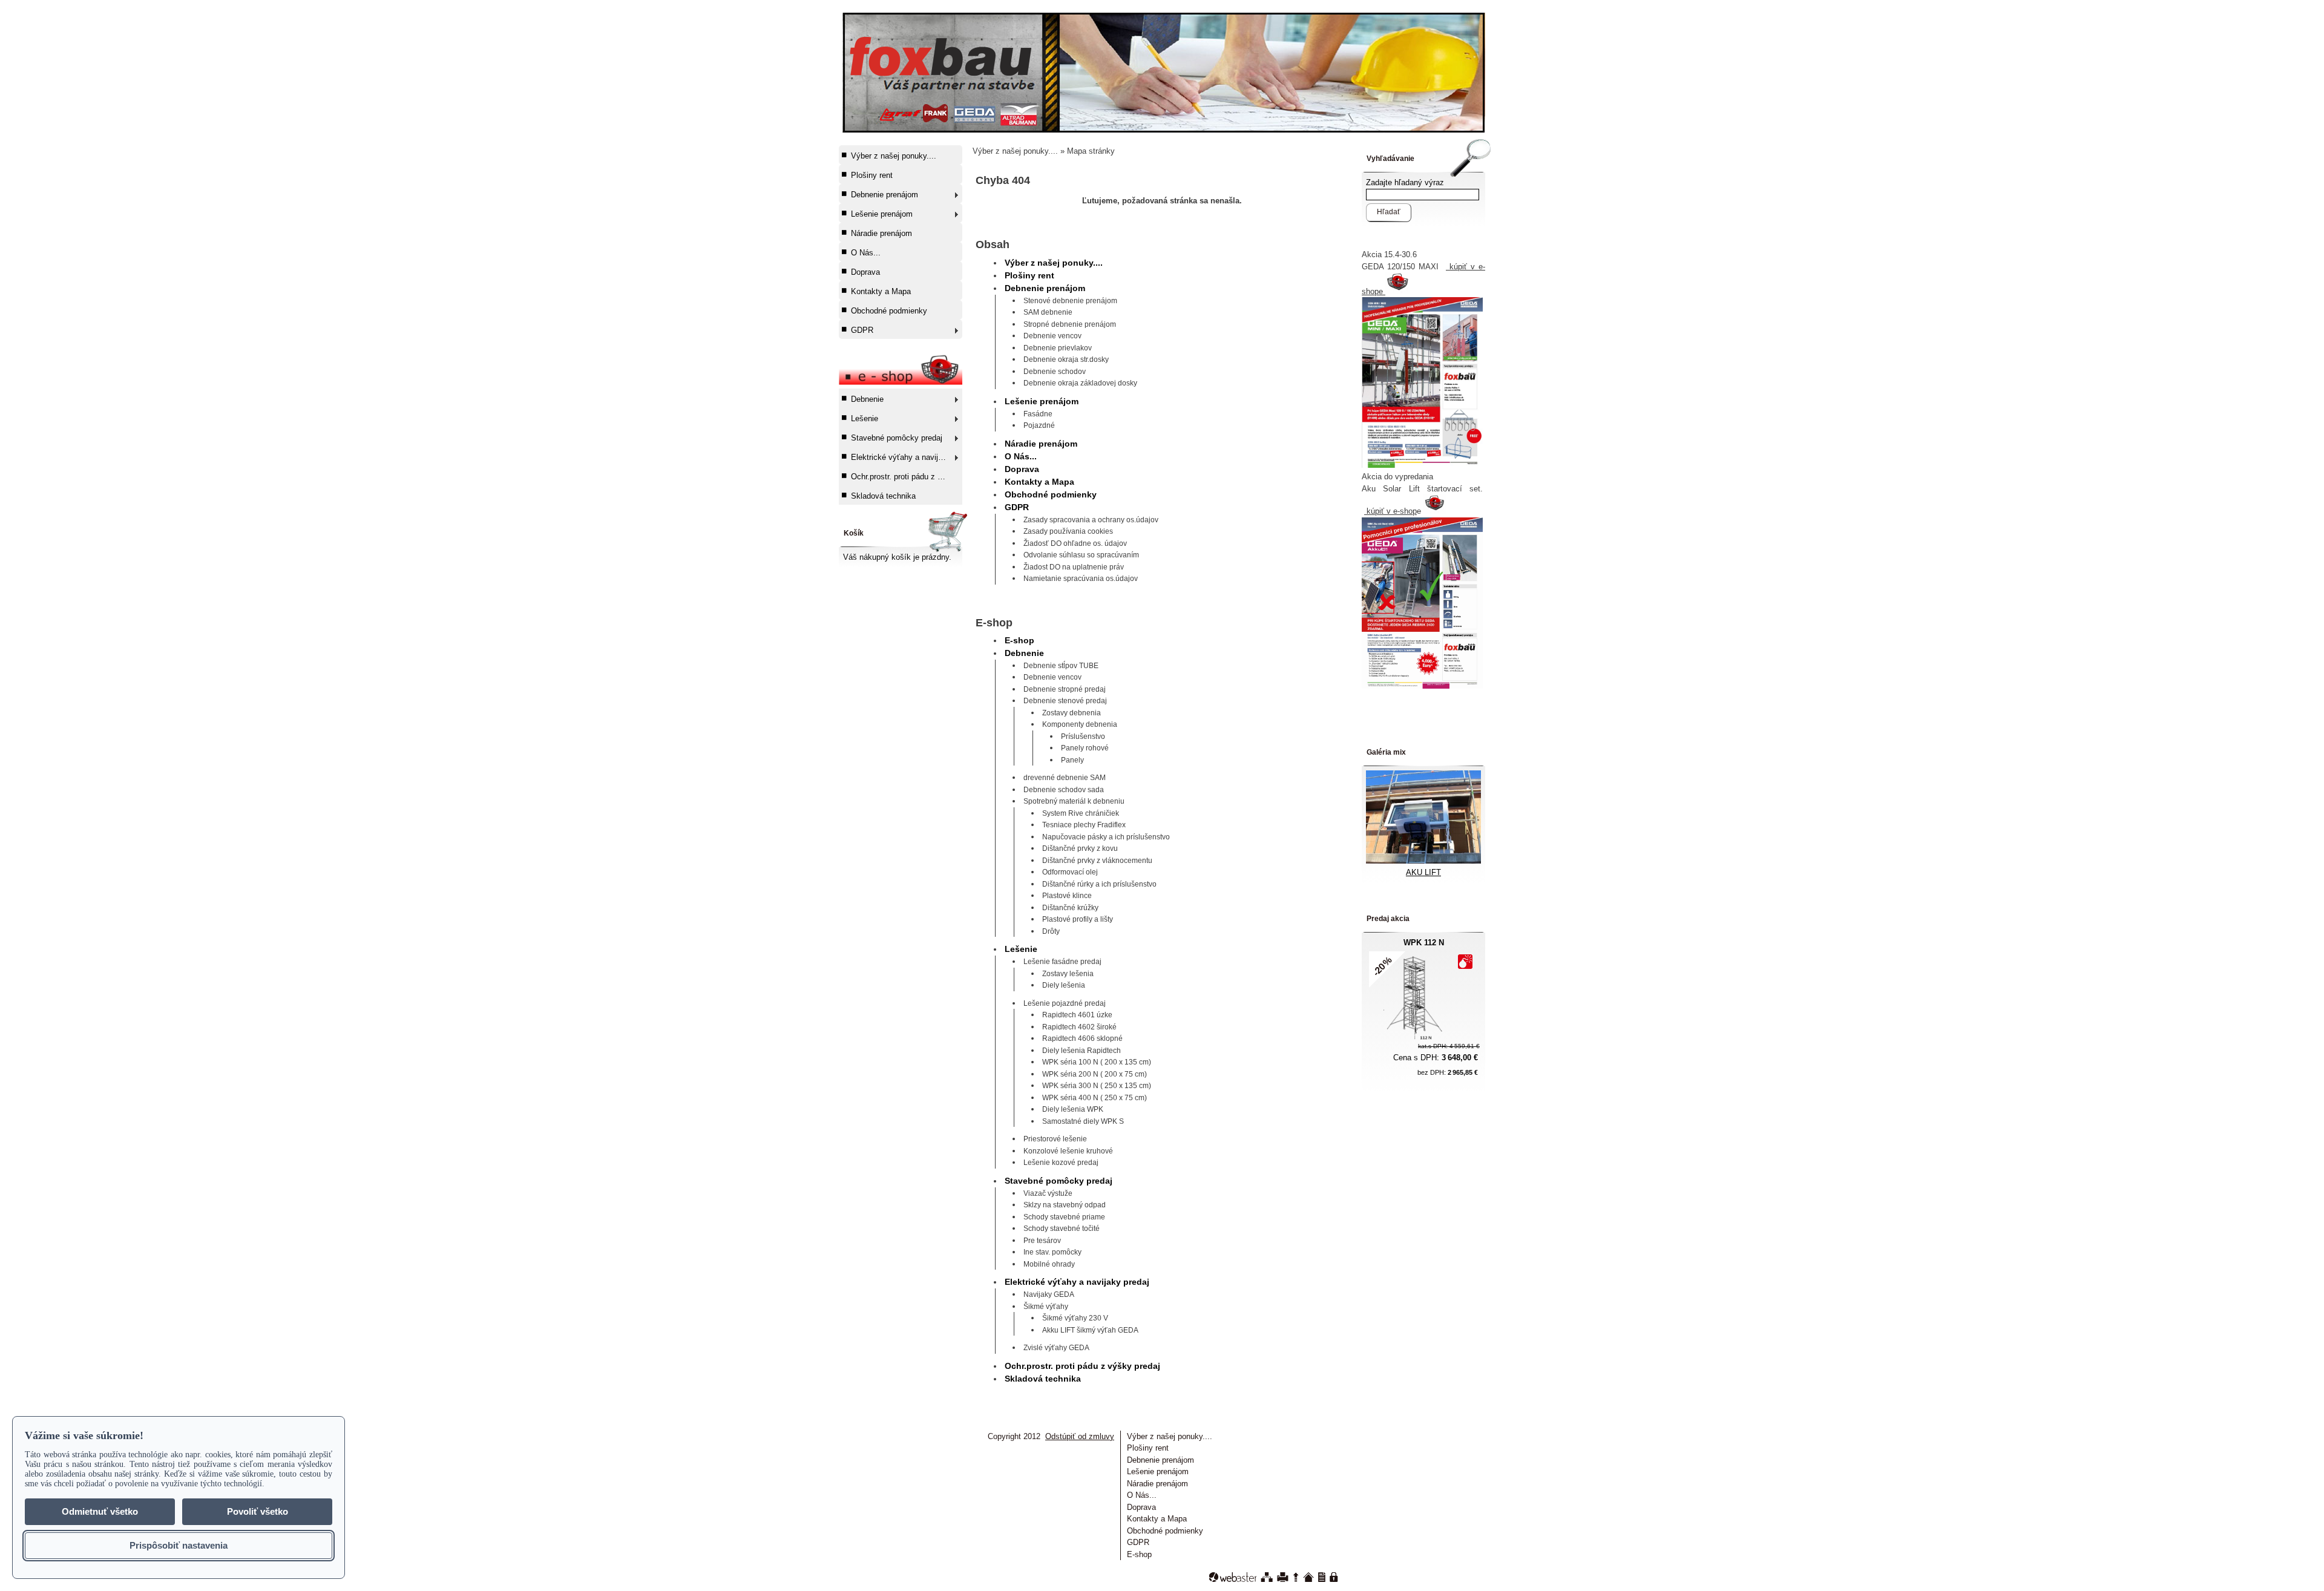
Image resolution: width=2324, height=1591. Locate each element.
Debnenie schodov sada (1064, 790)
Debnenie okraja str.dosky (1066, 359)
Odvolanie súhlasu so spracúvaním (1081, 555)
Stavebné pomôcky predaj (897, 438)
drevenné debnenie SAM (1065, 778)
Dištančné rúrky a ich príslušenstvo (1099, 884)
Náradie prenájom (881, 233)
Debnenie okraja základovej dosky (1080, 383)
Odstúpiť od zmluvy (1080, 1436)
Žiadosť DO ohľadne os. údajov (1075, 543)
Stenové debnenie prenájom (1070, 301)
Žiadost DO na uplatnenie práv (1074, 567)
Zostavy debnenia (1072, 713)
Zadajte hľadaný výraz (1405, 182)
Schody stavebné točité (1062, 1229)
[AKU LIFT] (1423, 861)
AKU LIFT (1423, 872)
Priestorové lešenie (1055, 1139)
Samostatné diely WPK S (1083, 1121)
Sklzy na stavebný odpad (1065, 1205)
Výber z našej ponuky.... (894, 156)
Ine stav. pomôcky (1052, 1252)
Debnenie (867, 399)
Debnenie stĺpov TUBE (1061, 666)
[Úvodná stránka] (1308, 1577)
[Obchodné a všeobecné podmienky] (1322, 1577)
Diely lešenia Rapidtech (1082, 1051)
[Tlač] (1283, 1577)
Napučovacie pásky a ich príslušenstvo (1106, 837)
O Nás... (866, 253)
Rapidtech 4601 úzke (1077, 1015)
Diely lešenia (1064, 985)
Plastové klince (1067, 896)
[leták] (1422, 686)
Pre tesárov (1042, 1241)
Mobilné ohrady (1049, 1264)
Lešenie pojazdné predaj (1065, 1003)
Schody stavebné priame (1064, 1217)
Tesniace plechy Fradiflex (1084, 825)
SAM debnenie (1048, 312)
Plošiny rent (872, 175)
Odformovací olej (1070, 872)
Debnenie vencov (1052, 336)
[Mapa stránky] (1267, 1577)
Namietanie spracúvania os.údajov (1081, 579)
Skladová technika (883, 496)
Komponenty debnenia (1080, 724)
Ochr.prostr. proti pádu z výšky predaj (906, 477)
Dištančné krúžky (1070, 908)
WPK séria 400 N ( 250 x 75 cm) (1095, 1098)
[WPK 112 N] (1416, 1039)
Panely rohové (1085, 748)
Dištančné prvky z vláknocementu (1097, 861)
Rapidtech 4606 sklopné (1082, 1038)
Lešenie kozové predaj (1061, 1163)
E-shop (1019, 640)
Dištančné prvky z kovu (1080, 848)
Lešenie (865, 418)
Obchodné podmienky (889, 311)
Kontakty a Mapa (881, 291)
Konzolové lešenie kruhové (1068, 1151)
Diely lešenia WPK (1073, 1109)
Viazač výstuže (1048, 1193)
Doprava (865, 272)
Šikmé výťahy (1046, 1307)
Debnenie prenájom (885, 195)
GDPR (862, 330)
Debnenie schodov (1055, 372)
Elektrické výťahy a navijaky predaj (906, 457)
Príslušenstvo (1083, 736)
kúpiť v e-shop (1390, 511)
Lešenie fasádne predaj (1062, 962)
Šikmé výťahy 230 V (1075, 1318)
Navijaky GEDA (1049, 1294)
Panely (1072, 760)
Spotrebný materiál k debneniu (1074, 801)
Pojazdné (1039, 425)
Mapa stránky (1091, 151)
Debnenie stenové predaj (1065, 701)
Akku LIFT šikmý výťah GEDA (1090, 1330)
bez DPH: (1448, 1072)
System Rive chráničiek (1081, 813)
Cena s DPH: (1436, 1058)
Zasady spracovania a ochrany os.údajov (1091, 520)
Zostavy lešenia (1068, 974)
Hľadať (1389, 212)
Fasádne (1038, 414)
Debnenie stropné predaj (1065, 689)
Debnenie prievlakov (1058, 348)
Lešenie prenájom (882, 214)
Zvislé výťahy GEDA (1056, 1348)
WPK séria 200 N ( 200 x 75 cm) (1095, 1074)
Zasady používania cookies (1068, 531)
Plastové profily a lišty (1078, 919)
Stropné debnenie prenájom (1070, 324)
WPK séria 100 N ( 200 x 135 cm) (1097, 1062)
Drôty (1051, 931)
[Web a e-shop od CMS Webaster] (1233, 1577)
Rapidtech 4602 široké (1079, 1027)
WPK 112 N (1424, 943)
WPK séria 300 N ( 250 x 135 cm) (1097, 1086)
